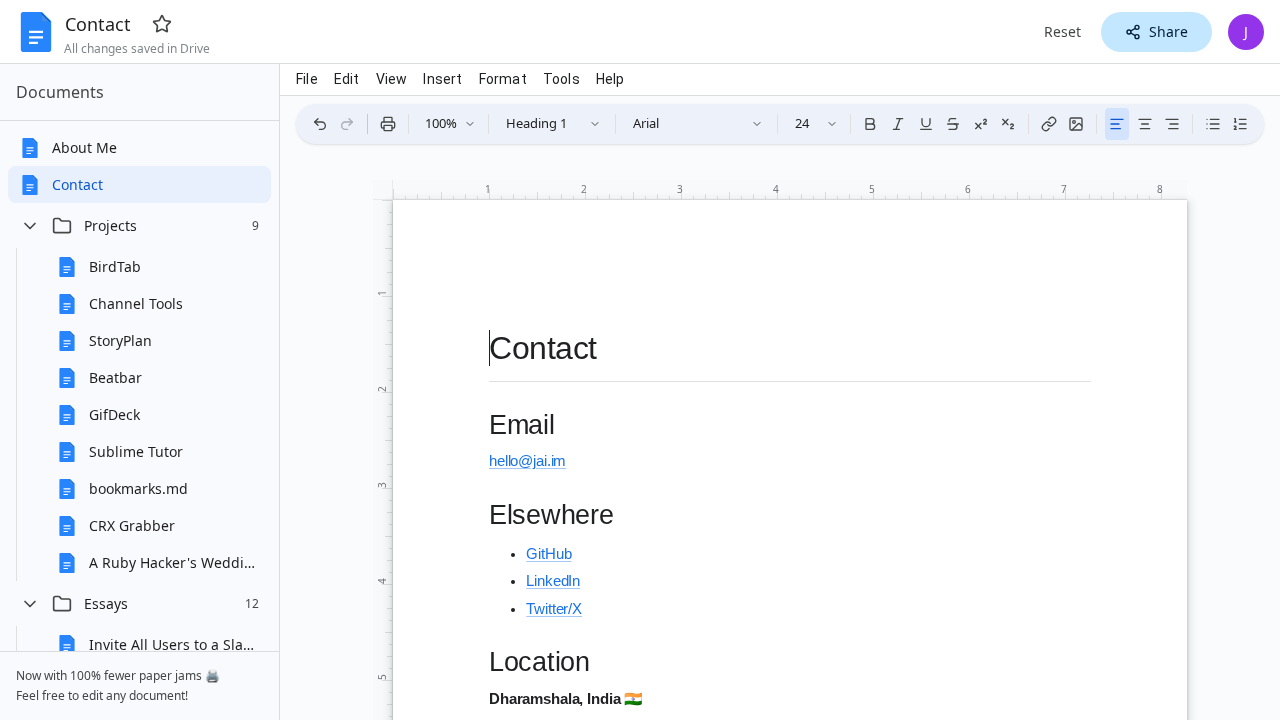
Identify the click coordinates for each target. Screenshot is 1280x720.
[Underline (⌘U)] (926, 124)
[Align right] (1172, 124)
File (307, 79)
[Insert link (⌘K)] (1049, 124)
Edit (347, 79)
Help (610, 79)
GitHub (548, 554)
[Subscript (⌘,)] (1009, 124)
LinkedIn (553, 581)
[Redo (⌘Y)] (348, 124)
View (392, 79)
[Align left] (1117, 124)
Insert (442, 79)
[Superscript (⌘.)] (981, 124)
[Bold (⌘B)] (870, 124)
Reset (1062, 31)
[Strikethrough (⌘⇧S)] (953, 124)
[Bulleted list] (1213, 124)
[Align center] (1145, 124)
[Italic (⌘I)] (898, 124)
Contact (98, 24)
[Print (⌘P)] (388, 124)
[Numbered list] (1240, 124)
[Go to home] (36, 32)
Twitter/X (554, 609)
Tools (561, 79)
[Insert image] (1077, 124)
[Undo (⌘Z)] (320, 124)
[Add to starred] (162, 24)
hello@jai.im (527, 461)
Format (503, 79)
